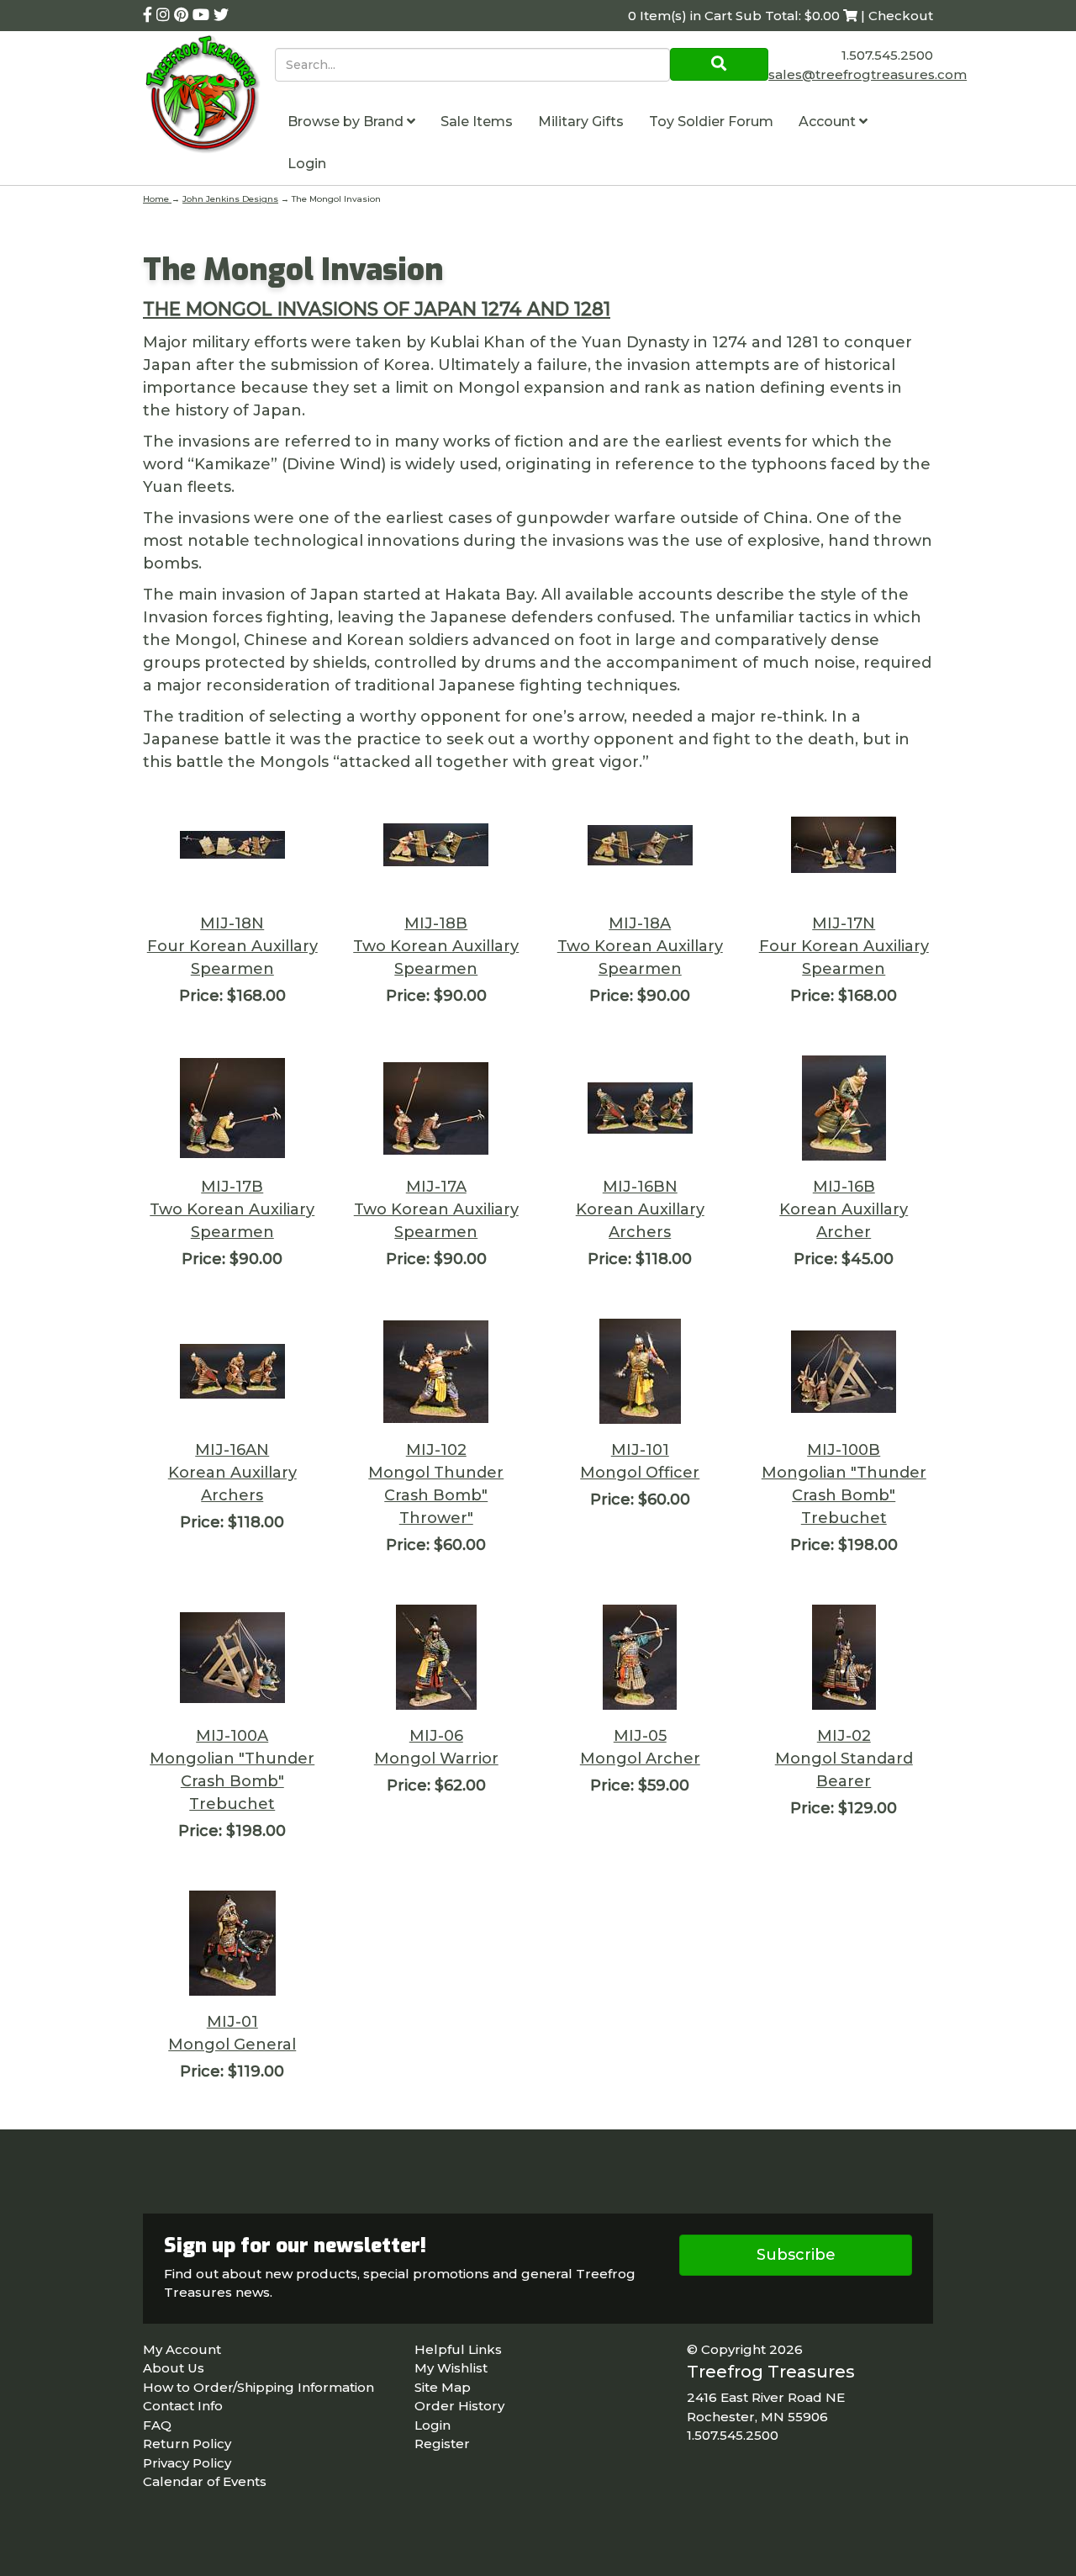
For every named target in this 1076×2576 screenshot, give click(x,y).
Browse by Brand (347, 122)
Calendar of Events (205, 2481)
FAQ (157, 2425)
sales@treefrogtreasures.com (868, 74)
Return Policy (187, 2444)
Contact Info (183, 2406)
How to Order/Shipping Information (258, 2387)
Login (307, 164)
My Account (182, 2349)
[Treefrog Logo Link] (209, 96)
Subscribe (796, 2255)
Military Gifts (581, 122)
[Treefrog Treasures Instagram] (165, 15)
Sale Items (477, 122)
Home (157, 199)
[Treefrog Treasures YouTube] (203, 15)
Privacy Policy (187, 2463)
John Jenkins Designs (230, 199)
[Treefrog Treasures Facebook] (150, 15)
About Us (174, 2368)
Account (829, 122)
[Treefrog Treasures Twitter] (221, 15)
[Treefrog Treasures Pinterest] (183, 15)
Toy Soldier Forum (711, 122)
